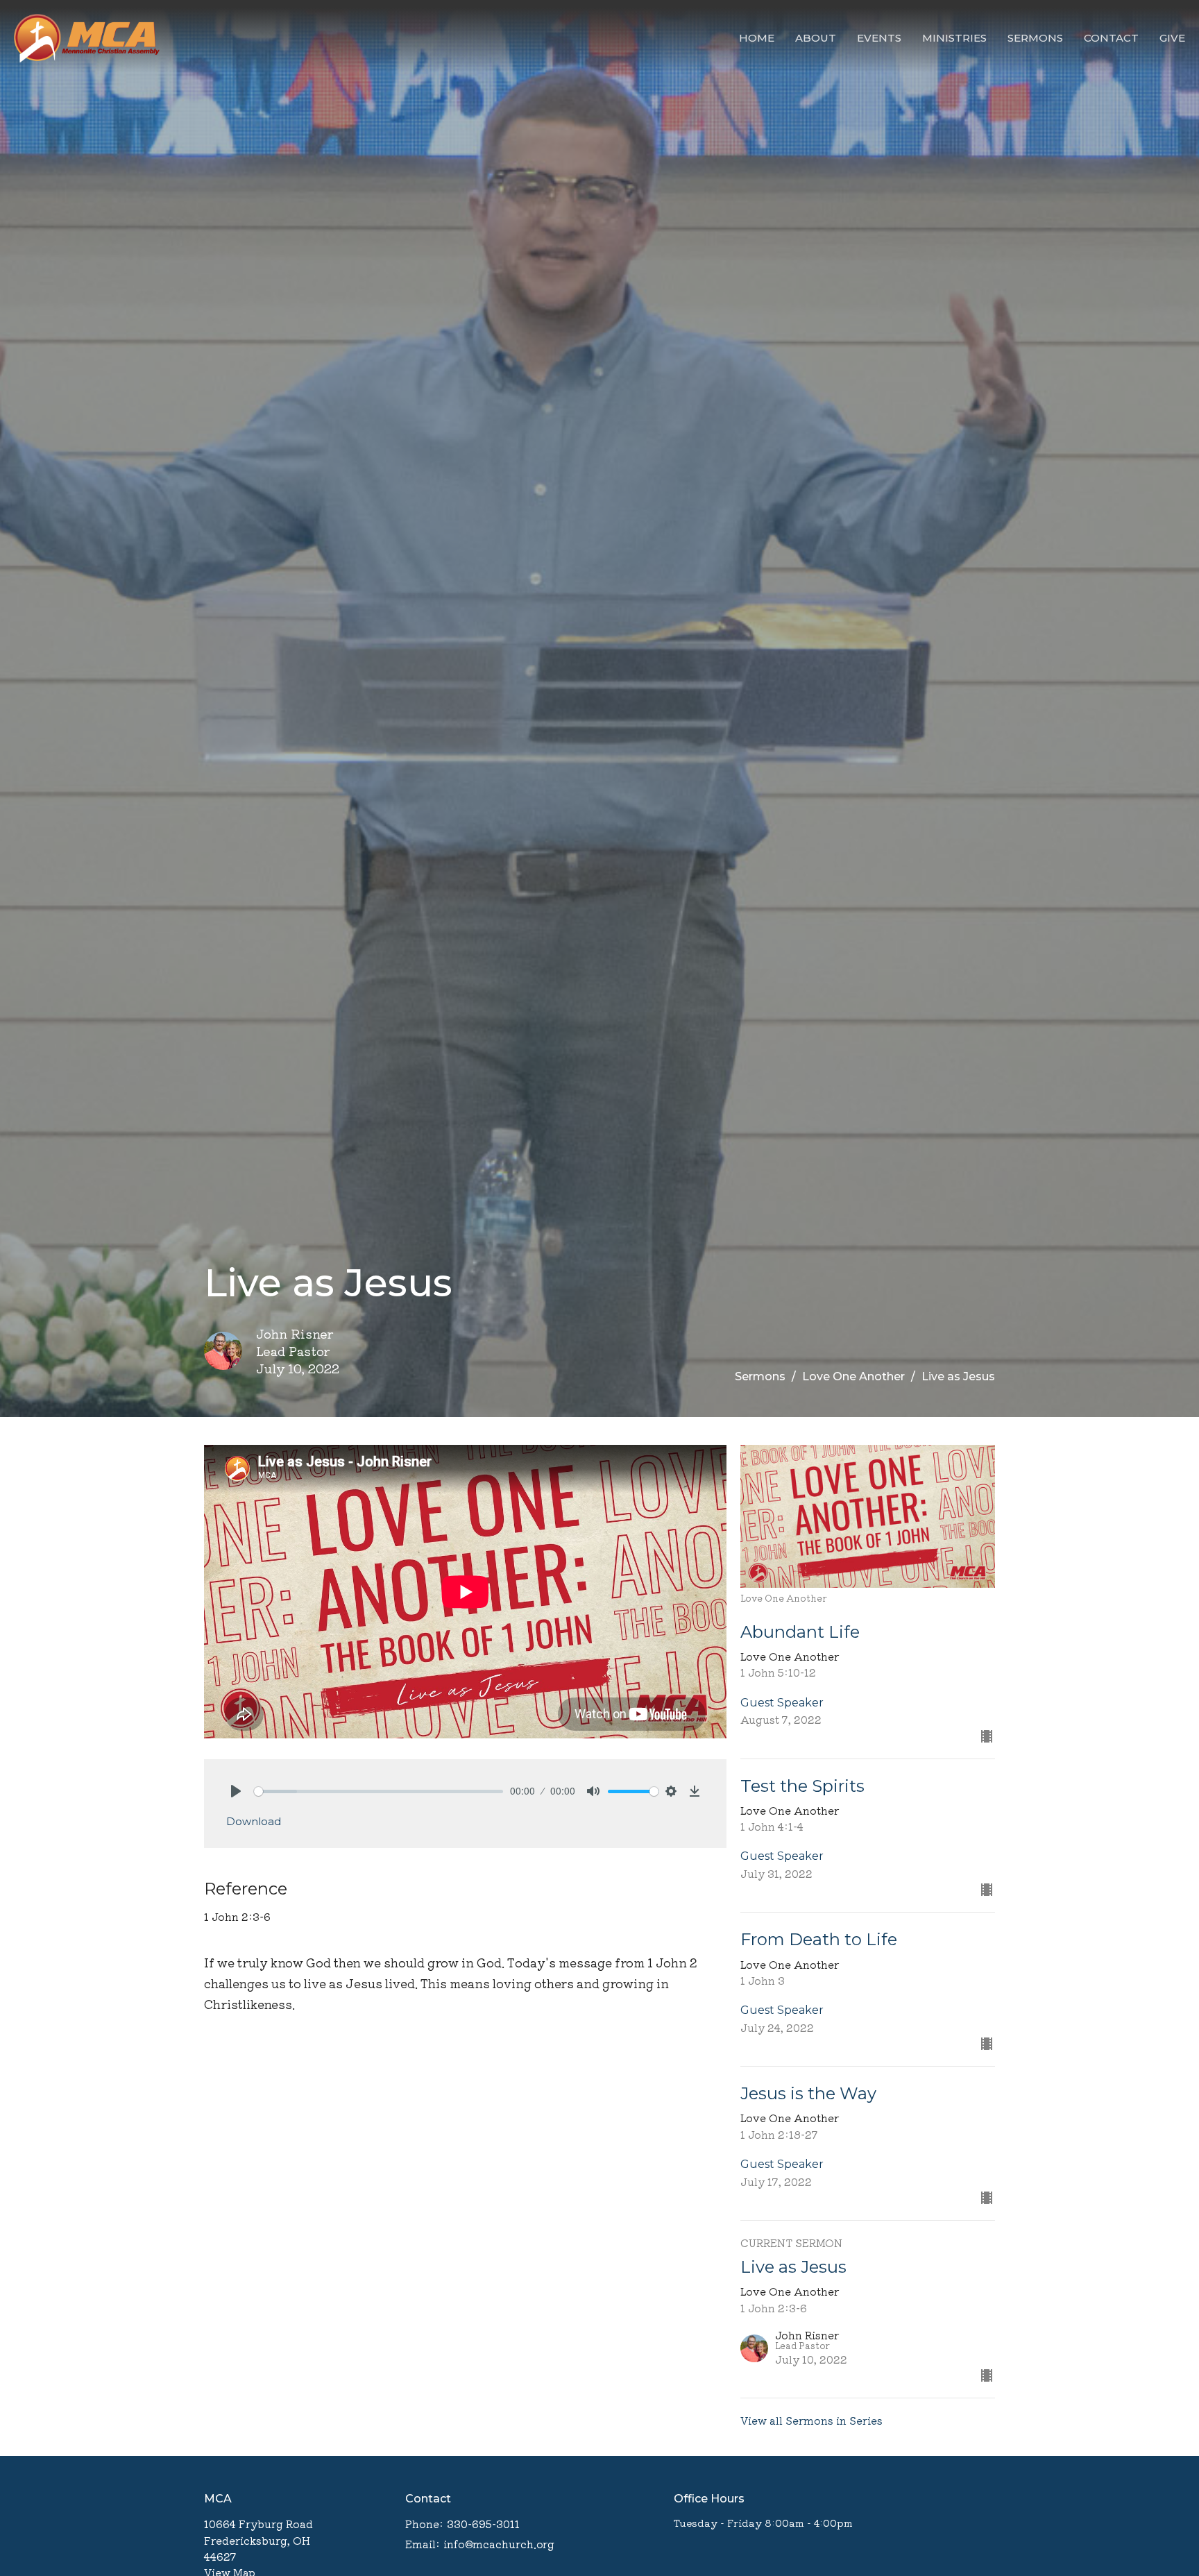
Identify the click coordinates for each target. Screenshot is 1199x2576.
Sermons (1035, 38)
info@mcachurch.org (499, 2544)
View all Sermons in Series (811, 2420)
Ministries (954, 38)
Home (757, 38)
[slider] (379, 1791)
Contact (1111, 38)
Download (254, 1821)
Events (879, 38)
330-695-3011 (483, 2524)
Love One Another (853, 1376)
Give (1172, 38)
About (816, 38)
